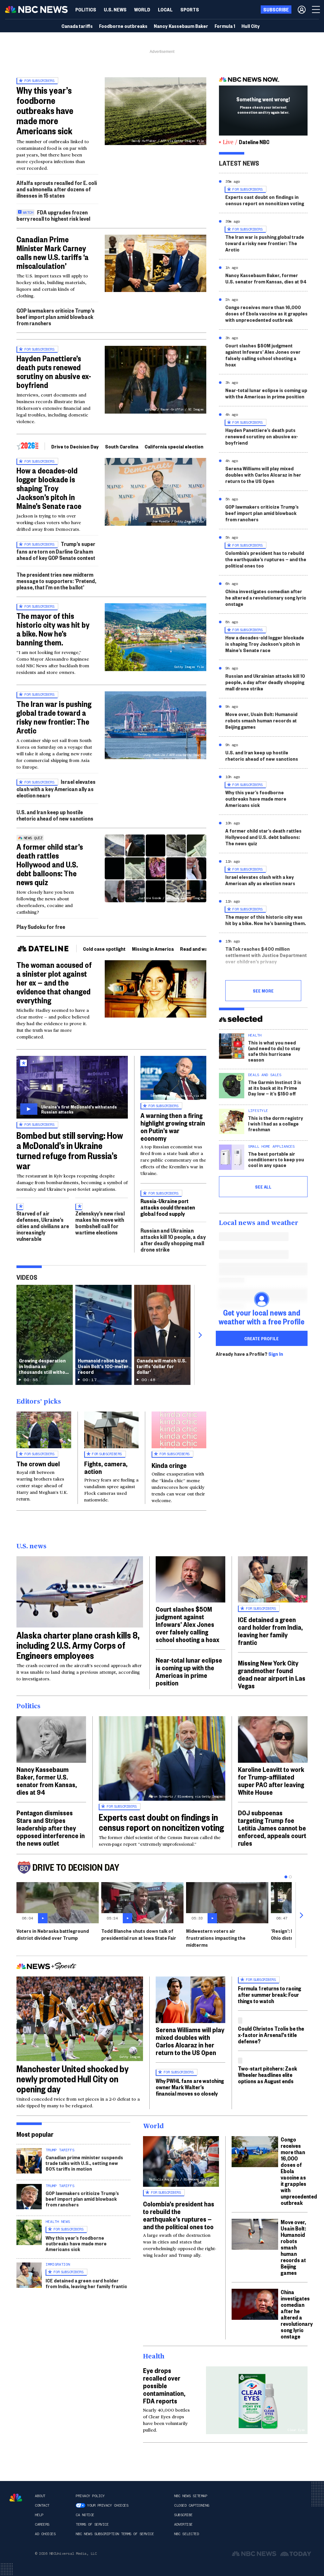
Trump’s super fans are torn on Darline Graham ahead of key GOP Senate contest (56, 551)
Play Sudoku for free (41, 926)
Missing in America (153, 949)
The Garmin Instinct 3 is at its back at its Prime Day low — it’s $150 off (275, 1088)
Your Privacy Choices (108, 2505)
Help (39, 2515)
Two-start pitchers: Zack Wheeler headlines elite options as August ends (268, 2075)
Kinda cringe (169, 1465)
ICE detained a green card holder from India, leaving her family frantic (270, 1631)
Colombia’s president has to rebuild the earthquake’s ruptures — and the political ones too (266, 559)
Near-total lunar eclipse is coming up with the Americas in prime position (266, 393)
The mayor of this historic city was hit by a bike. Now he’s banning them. (53, 629)
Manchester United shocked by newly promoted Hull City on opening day (73, 2079)
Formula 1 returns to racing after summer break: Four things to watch (270, 1994)
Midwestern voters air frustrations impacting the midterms (216, 1938)
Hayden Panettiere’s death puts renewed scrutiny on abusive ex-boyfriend (54, 371)
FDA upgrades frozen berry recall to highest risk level (53, 215)
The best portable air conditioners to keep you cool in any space (276, 1159)
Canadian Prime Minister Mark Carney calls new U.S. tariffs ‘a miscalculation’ (53, 252)
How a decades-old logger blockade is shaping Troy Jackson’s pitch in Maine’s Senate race (49, 488)
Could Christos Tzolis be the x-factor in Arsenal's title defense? (271, 2035)
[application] (156, 263)
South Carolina (122, 446)
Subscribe (183, 2515)
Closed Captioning (192, 2505)
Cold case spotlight (104, 949)
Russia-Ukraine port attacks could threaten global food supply (168, 1207)
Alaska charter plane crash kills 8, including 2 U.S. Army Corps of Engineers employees (78, 1645)
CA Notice (85, 2515)
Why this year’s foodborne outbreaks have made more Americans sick (45, 110)
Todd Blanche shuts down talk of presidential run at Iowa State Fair (139, 1934)
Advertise (183, 2524)
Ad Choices (45, 2534)
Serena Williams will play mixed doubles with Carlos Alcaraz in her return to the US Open (263, 475)
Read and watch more (204, 949)
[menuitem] (86, 10)
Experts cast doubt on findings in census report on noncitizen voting (265, 200)
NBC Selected (186, 2534)
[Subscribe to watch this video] (72, 1087)
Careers (42, 2524)
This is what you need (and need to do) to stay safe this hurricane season (274, 1051)
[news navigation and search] (316, 10)
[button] (165, 10)
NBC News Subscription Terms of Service (115, 2534)
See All (263, 1187)
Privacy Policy (90, 2496)
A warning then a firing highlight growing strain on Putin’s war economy (173, 1126)
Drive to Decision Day (75, 446)
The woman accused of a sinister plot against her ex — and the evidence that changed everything (54, 982)
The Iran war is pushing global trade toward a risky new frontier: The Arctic (54, 717)
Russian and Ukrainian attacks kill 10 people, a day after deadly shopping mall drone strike (173, 1240)
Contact (42, 2505)
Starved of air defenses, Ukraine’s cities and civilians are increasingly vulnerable (43, 1226)
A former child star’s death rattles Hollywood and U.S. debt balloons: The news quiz (50, 864)
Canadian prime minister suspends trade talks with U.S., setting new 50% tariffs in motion (84, 2163)
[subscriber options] (302, 10)
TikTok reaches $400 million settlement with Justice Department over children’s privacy (266, 955)
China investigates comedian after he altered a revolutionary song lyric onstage (266, 597)
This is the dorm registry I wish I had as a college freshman (276, 1123)
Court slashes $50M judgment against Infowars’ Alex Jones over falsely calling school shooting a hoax (263, 355)
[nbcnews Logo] (16, 2498)
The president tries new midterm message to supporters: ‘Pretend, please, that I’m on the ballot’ (56, 581)
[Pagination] (286, 1877)
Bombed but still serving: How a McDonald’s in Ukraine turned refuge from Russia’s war (70, 1150)
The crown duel (38, 1463)
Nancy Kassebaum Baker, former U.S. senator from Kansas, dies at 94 (266, 278)
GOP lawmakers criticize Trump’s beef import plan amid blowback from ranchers (56, 317)
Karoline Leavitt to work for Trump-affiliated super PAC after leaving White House (271, 1780)
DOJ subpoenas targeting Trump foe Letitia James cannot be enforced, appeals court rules (272, 1828)
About (40, 2496)
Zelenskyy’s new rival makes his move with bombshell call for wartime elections (100, 1223)
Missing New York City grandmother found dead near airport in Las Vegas (272, 1674)
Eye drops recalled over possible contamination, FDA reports (164, 2385)
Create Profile (262, 1338)
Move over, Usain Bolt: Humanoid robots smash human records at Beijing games (261, 720)
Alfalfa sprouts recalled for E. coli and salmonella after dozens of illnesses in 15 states (57, 189)
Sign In (276, 1354)
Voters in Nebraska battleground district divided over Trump (53, 1934)
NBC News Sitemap (190, 2496)
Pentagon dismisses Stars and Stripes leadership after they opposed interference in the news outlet (51, 1828)
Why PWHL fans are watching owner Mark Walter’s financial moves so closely (190, 2087)
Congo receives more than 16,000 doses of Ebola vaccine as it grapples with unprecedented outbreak (266, 313)
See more (263, 991)
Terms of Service (92, 2524)
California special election (174, 446)
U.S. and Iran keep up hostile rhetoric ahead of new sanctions (55, 815)
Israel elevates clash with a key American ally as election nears (56, 788)
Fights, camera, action (106, 1467)
